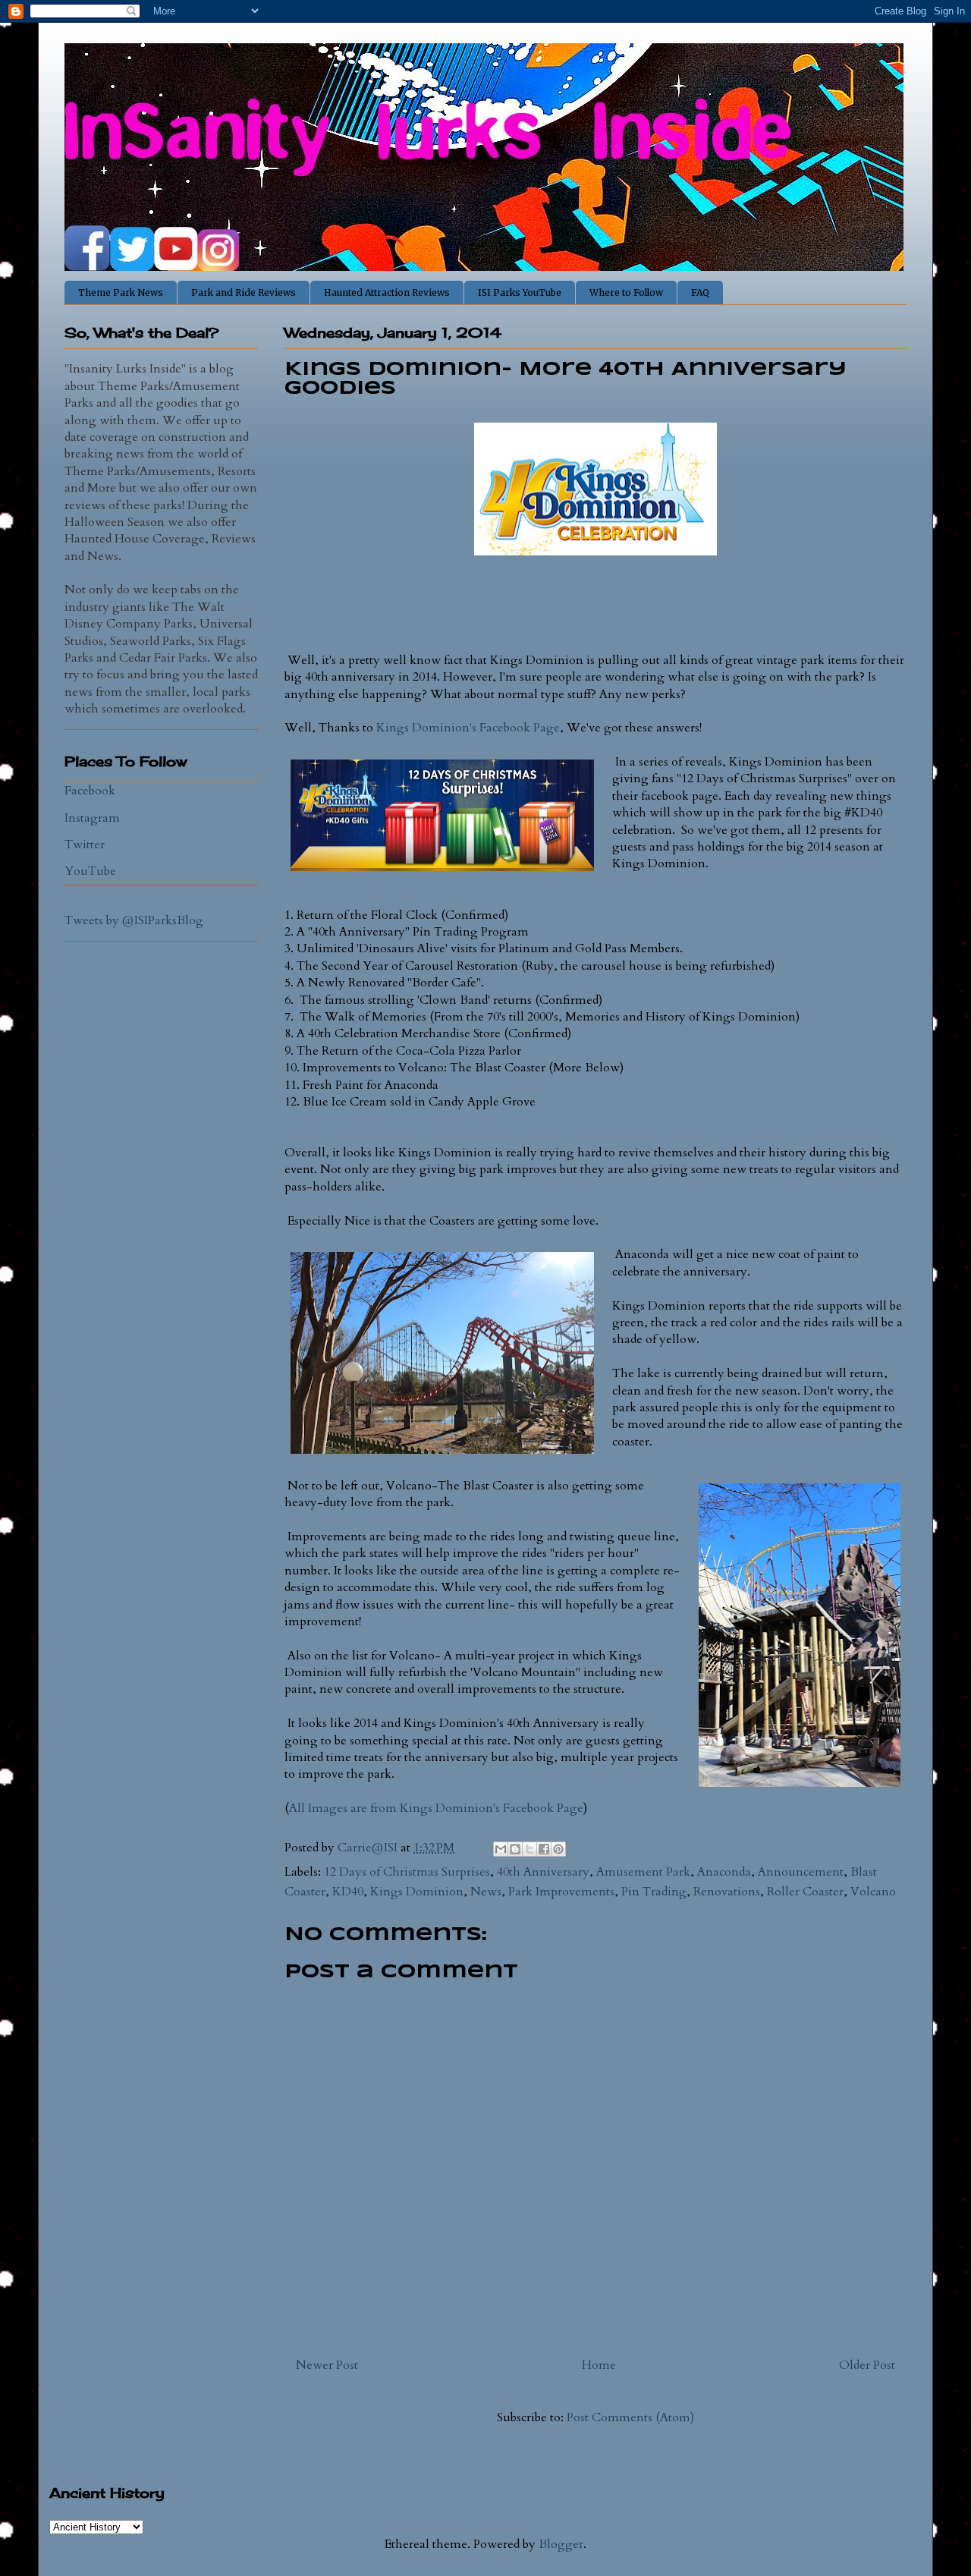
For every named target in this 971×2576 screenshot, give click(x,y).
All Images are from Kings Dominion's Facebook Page (436, 1808)
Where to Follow (626, 293)
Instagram (92, 818)
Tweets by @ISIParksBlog (134, 920)
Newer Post (327, 2365)
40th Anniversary (543, 1872)
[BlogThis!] (515, 1849)
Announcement (801, 1872)
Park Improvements (561, 1892)
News (486, 1892)
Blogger (561, 2544)
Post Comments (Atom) (630, 2417)
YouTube (90, 871)
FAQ (700, 293)
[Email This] (501, 1849)
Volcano (873, 1892)
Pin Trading (654, 1892)
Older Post (867, 2365)
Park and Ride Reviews (244, 293)
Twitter (85, 845)
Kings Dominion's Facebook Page (468, 728)
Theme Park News (121, 293)
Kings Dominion (417, 1892)
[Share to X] (529, 1849)
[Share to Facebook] (544, 1849)
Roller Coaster (805, 1892)
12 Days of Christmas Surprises (407, 1872)
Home (599, 2365)
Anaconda (724, 1872)
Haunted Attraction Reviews (387, 293)
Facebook (90, 791)
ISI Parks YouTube (520, 293)
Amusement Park (643, 1872)
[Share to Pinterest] (558, 1849)
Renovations (727, 1892)
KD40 (348, 1892)
